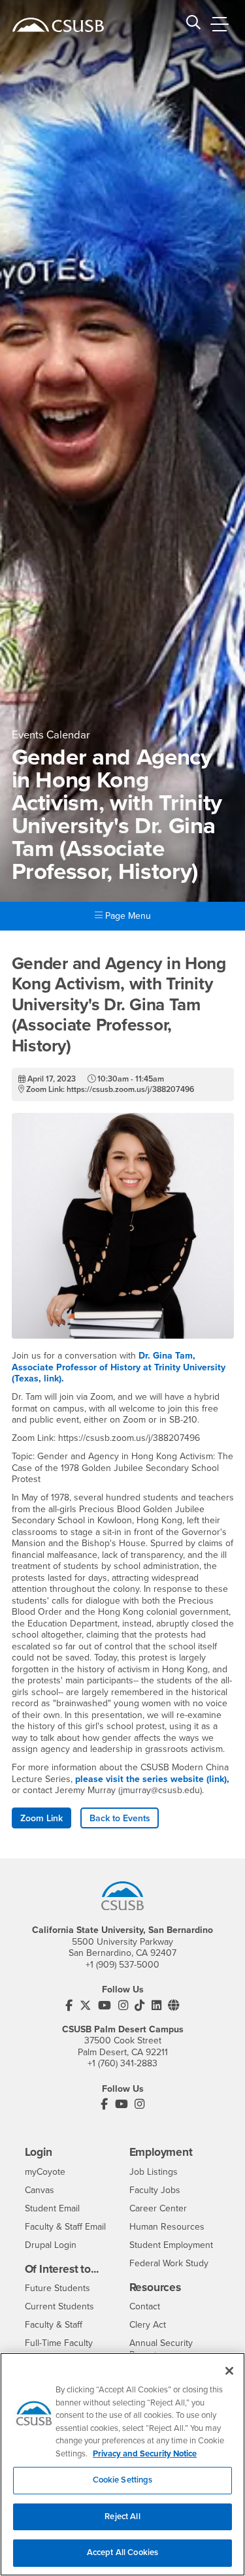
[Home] (58, 25)
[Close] (229, 2371)
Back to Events (120, 1818)
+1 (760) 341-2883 (122, 2063)
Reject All (122, 2517)
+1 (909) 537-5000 (122, 1965)
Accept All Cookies (122, 2552)
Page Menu (127, 916)
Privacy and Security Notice (145, 2454)
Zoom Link (41, 1818)
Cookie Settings (123, 2480)
